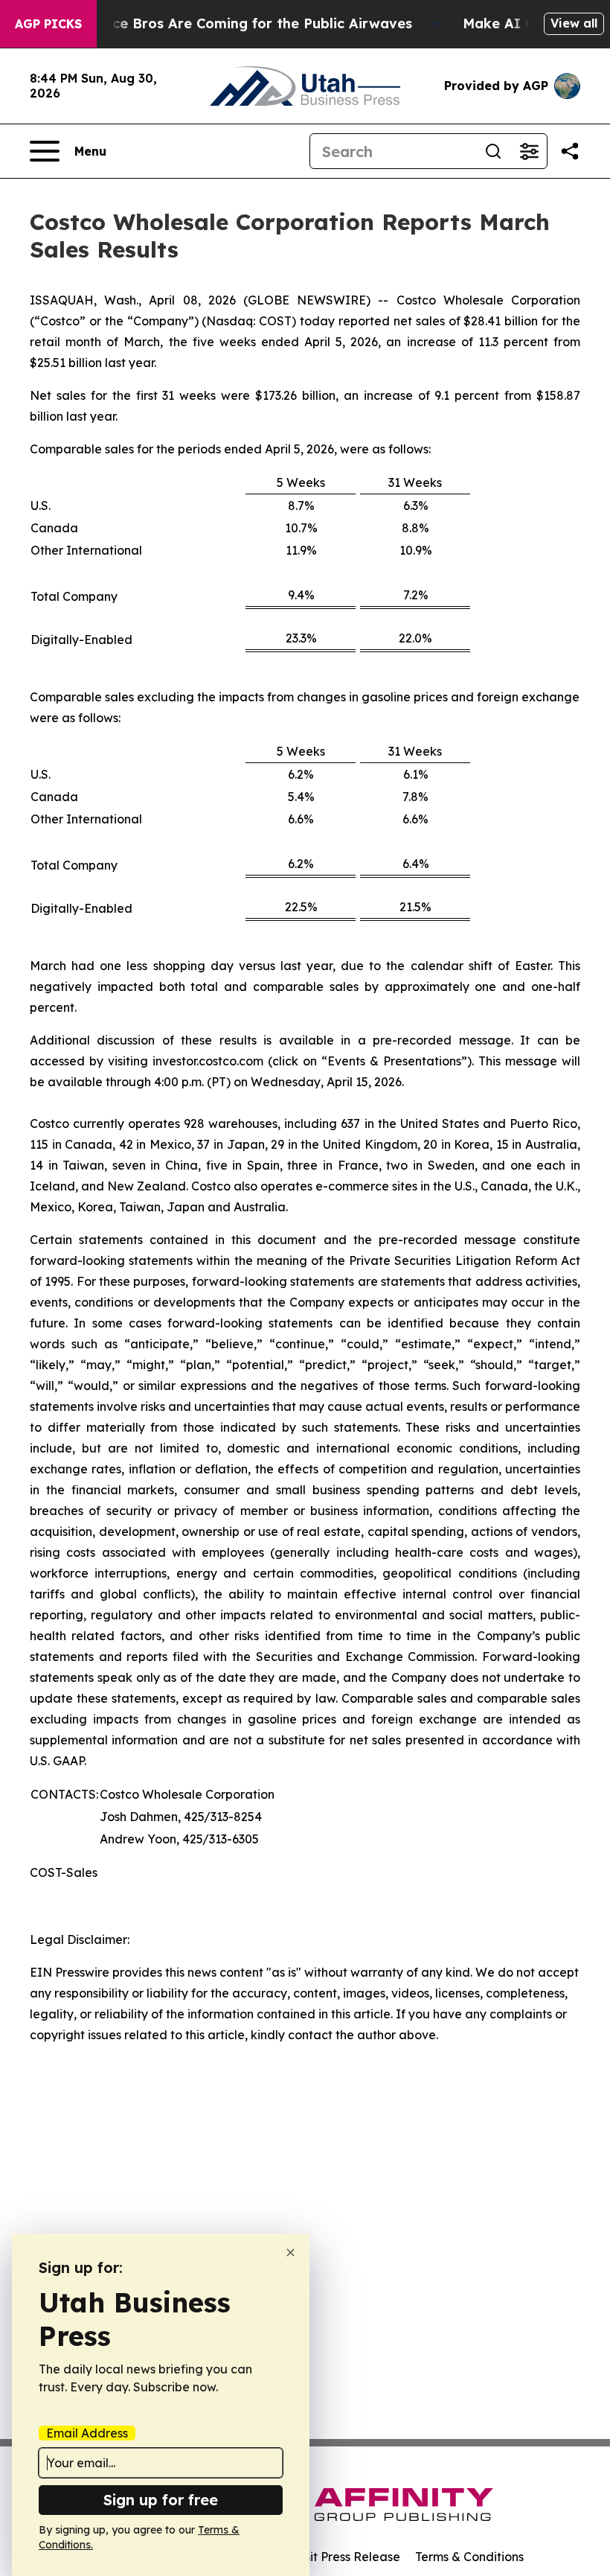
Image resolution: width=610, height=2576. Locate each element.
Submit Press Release (339, 2557)
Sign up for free (161, 2500)
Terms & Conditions (469, 2557)
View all (574, 23)
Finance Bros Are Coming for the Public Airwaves (244, 23)
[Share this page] (570, 151)
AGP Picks (48, 24)
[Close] (290, 2253)
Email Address (87, 2433)
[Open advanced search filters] (529, 151)
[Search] (493, 151)
